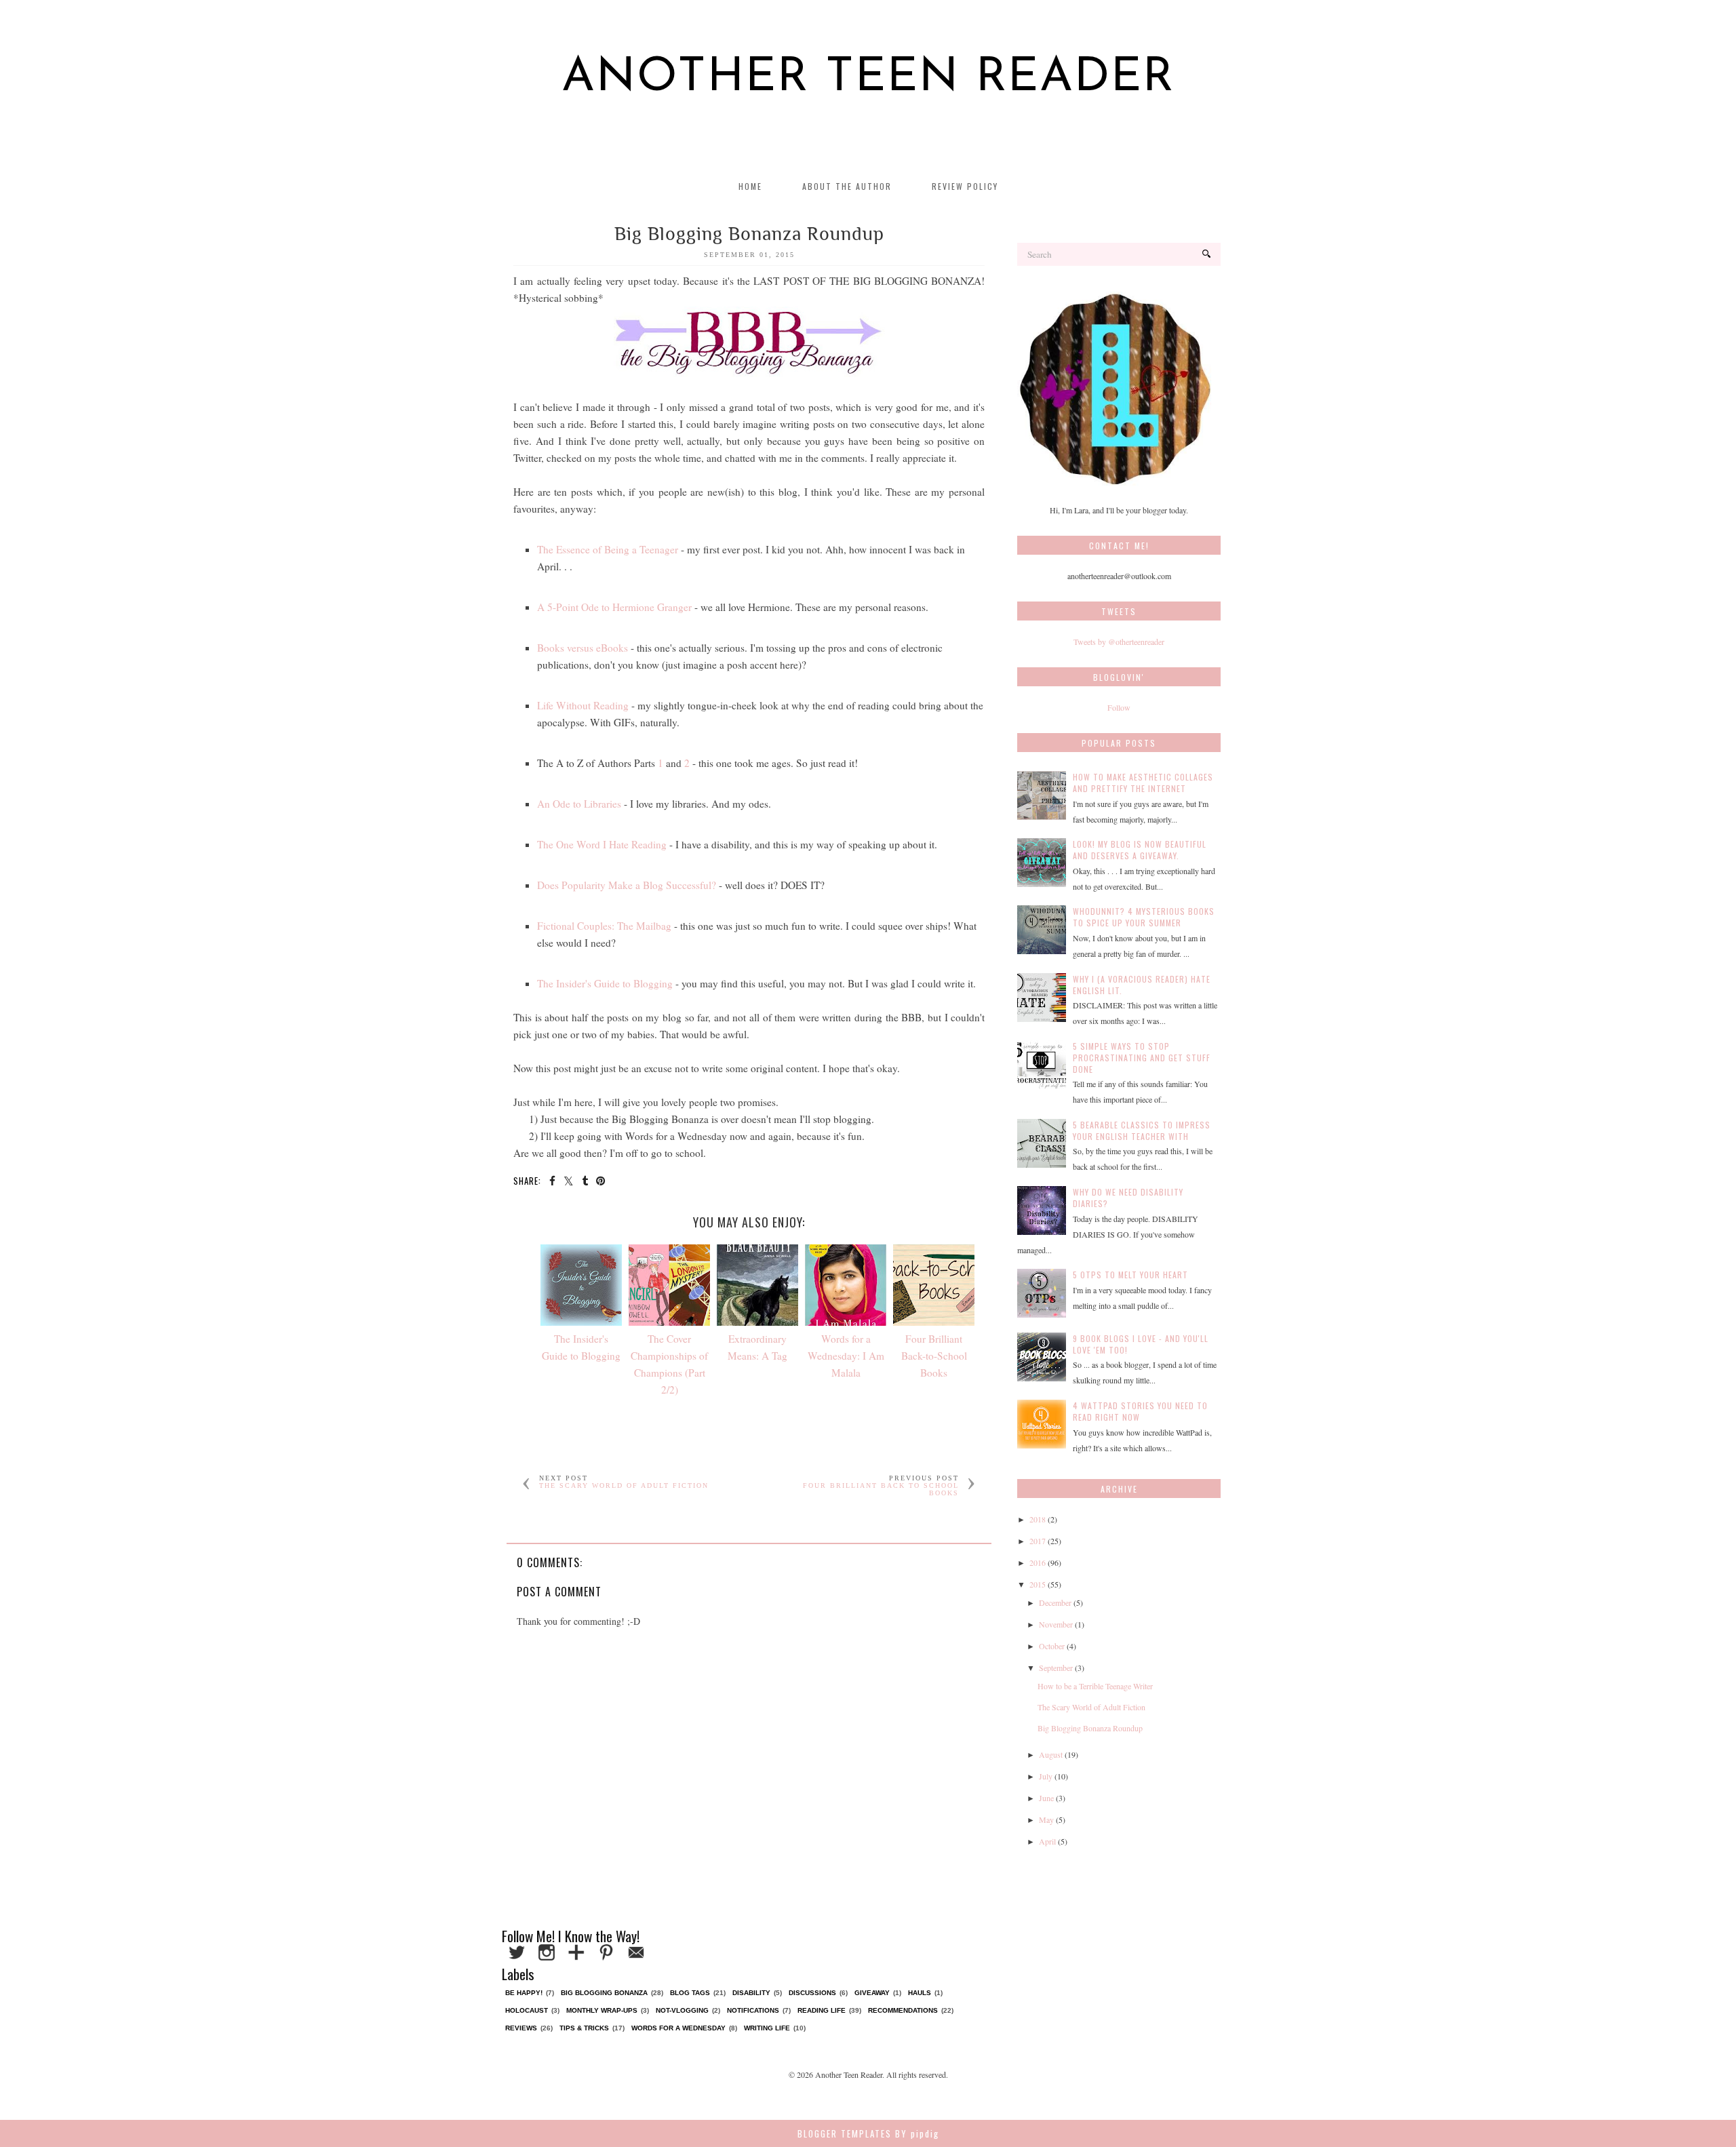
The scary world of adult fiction (624, 1485)
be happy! (524, 1993)
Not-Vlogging (682, 2010)
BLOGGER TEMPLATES (845, 2133)
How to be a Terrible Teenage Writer (1095, 1686)
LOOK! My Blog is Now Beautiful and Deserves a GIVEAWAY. (1140, 850)
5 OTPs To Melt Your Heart (1130, 1275)
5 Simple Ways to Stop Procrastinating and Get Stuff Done (1142, 1058)
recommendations (903, 2010)
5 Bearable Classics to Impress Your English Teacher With (1142, 1130)
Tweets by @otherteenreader (1119, 642)
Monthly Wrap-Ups (602, 2010)
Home (750, 186)
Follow (1119, 707)
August (1051, 1754)
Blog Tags (690, 1993)
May (1046, 1819)
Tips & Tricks (584, 2028)
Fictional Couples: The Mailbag (604, 926)
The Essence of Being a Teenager (608, 549)
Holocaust (527, 2010)
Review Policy (965, 186)
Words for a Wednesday (678, 2028)
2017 (1038, 1541)
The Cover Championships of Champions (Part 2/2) (669, 1364)
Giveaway (872, 1993)
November (1056, 1624)
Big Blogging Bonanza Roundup (1090, 1728)
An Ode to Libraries (579, 804)
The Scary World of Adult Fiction (1091, 1707)
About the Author (847, 186)
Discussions (812, 1993)
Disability (751, 1993)
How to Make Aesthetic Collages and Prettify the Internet (1143, 783)
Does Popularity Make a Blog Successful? (627, 885)
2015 (1038, 1584)
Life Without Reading (583, 705)
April (1047, 1841)
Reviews (521, 2028)
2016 (1038, 1562)
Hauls (920, 1993)
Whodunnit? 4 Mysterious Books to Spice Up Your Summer (1144, 917)
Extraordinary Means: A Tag (757, 1347)
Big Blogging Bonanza (604, 1993)
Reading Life (822, 2010)
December (1055, 1602)
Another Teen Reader (868, 78)
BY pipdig (917, 2133)
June (1046, 1798)
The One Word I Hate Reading (602, 844)
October (1052, 1646)
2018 (1038, 1519)
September (1056, 1668)
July (1046, 1776)
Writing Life (767, 2028)
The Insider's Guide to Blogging (605, 983)
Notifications (753, 2010)
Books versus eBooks (583, 648)
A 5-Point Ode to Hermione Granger (614, 607)
